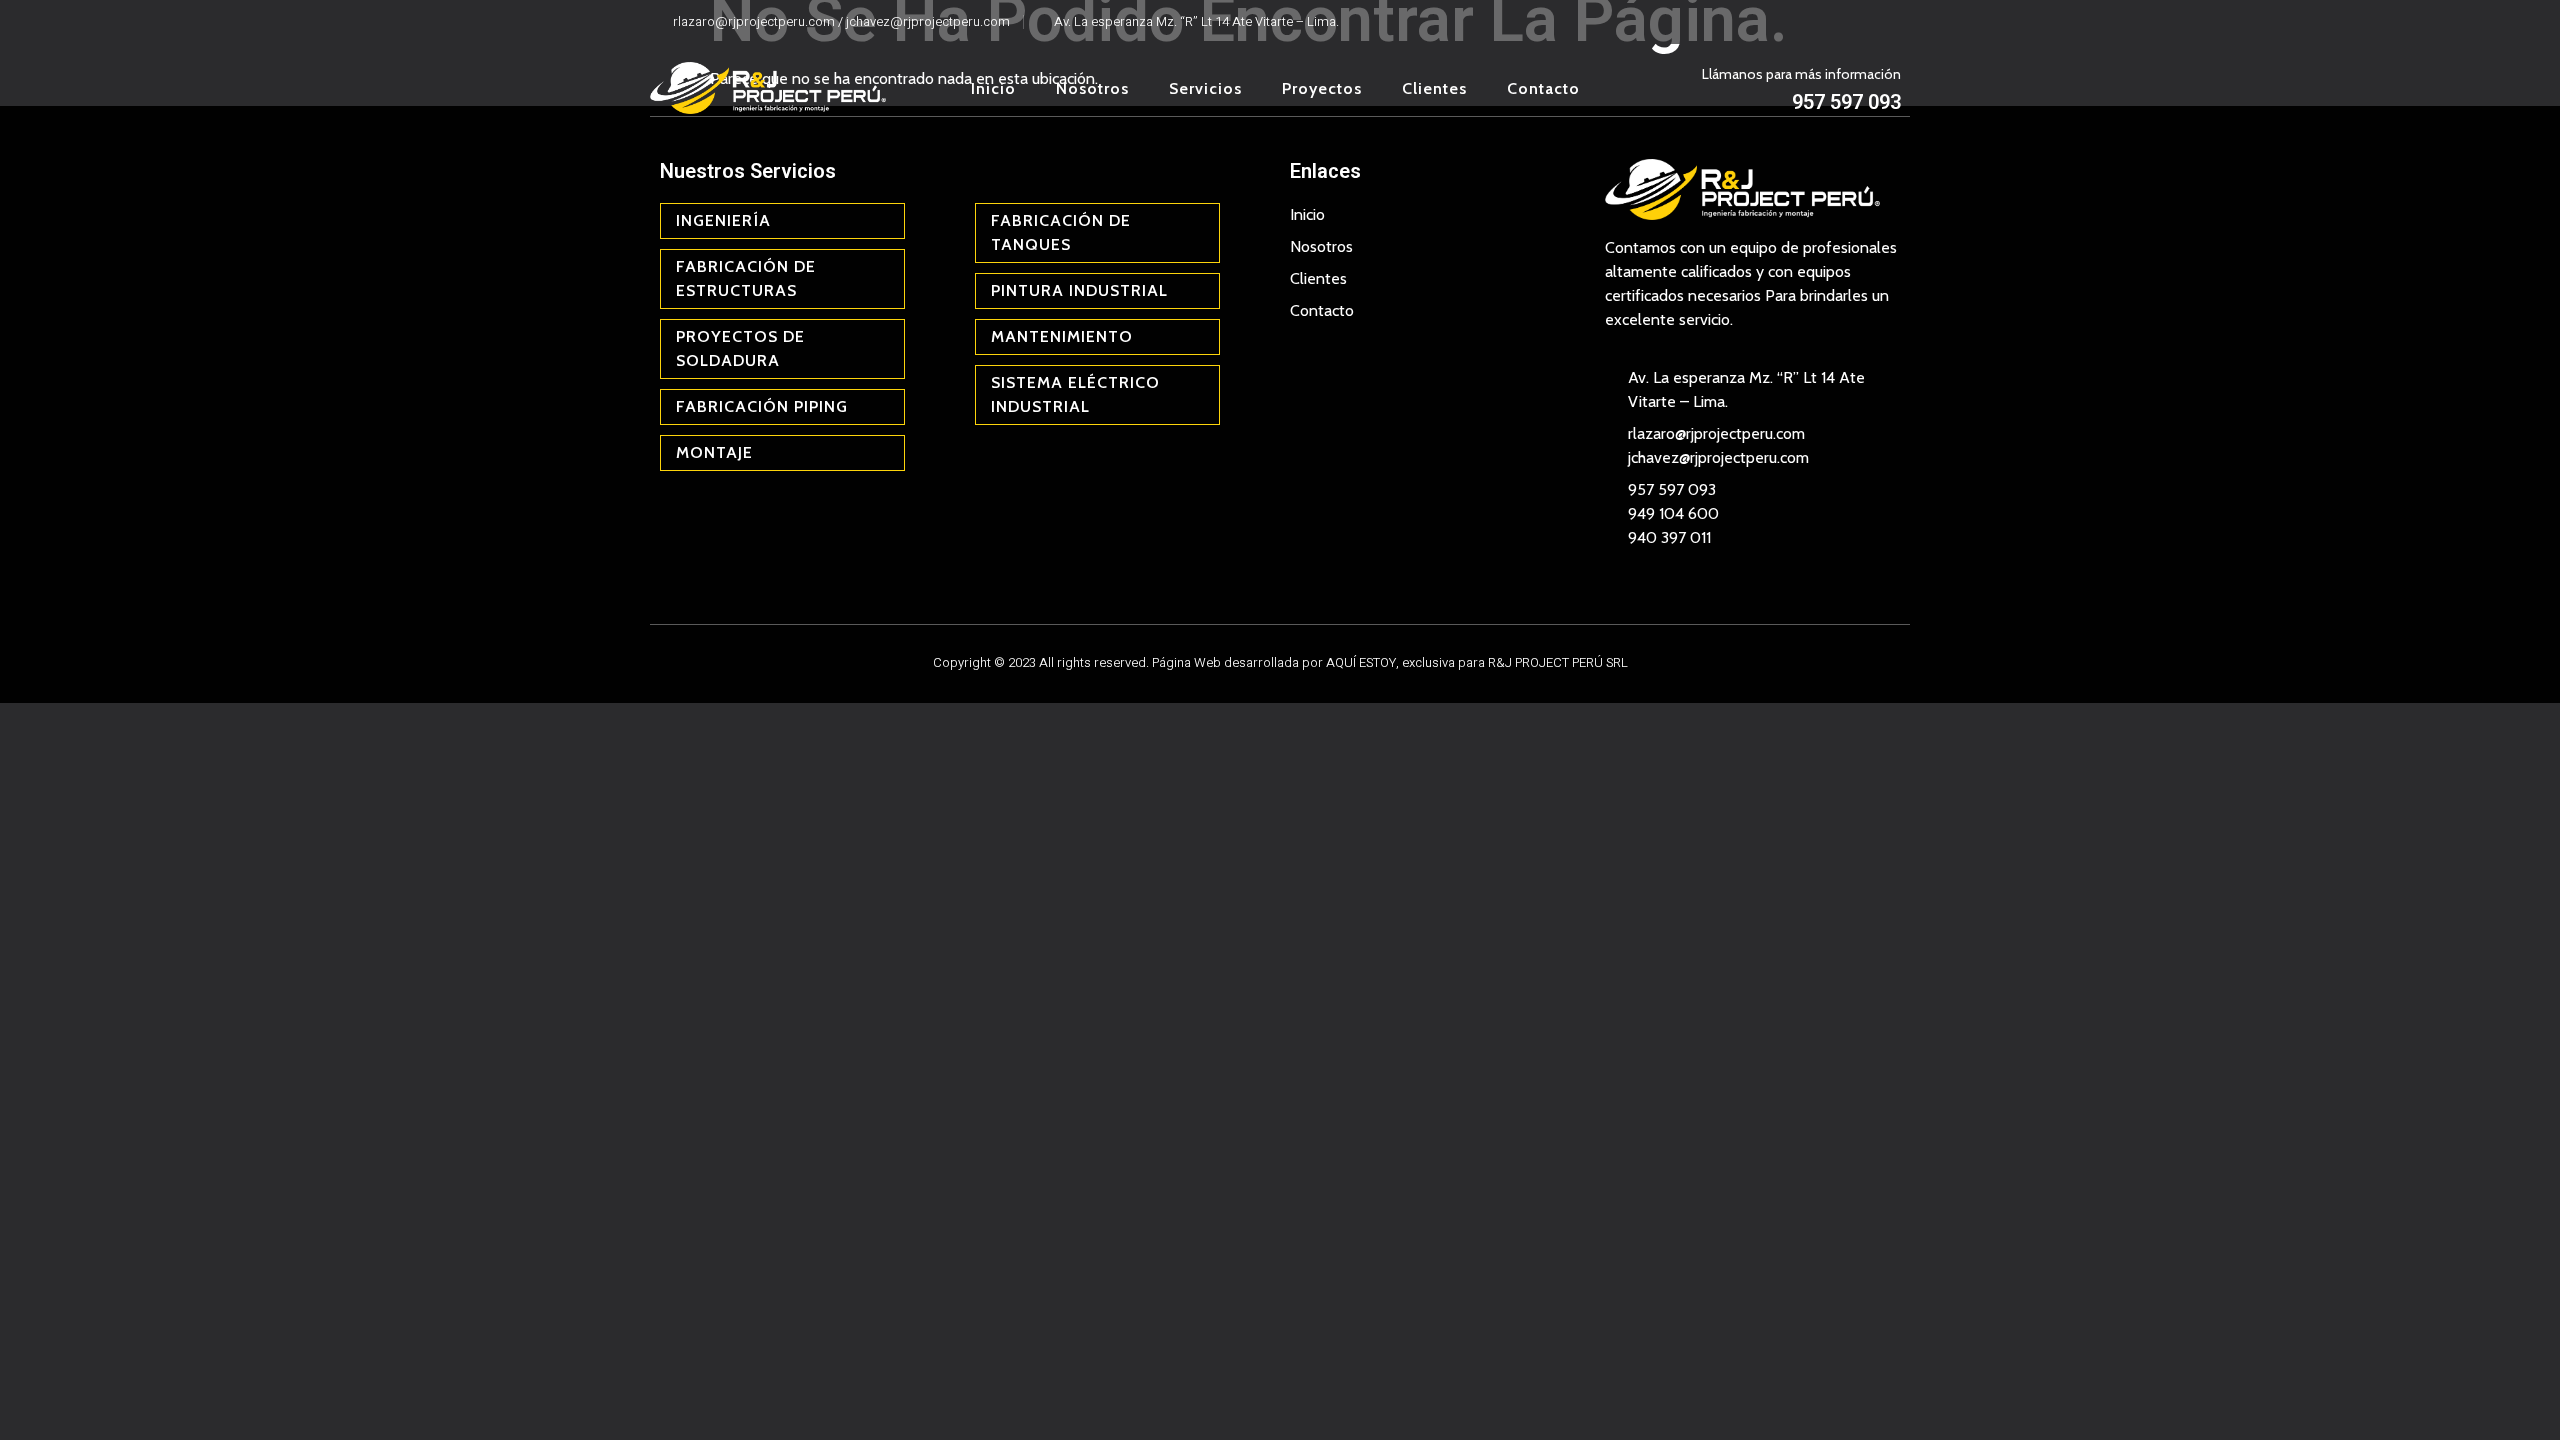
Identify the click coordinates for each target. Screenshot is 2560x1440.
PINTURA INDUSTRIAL (1079, 290)
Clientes (1434, 88)
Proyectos (1322, 88)
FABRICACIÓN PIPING (762, 406)
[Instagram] (1890, 22)
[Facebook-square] (1859, 22)
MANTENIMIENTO (1062, 336)
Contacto (1543, 88)
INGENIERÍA (723, 220)
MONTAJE (714, 452)
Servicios (1205, 88)
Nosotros (1092, 88)
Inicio (993, 88)
